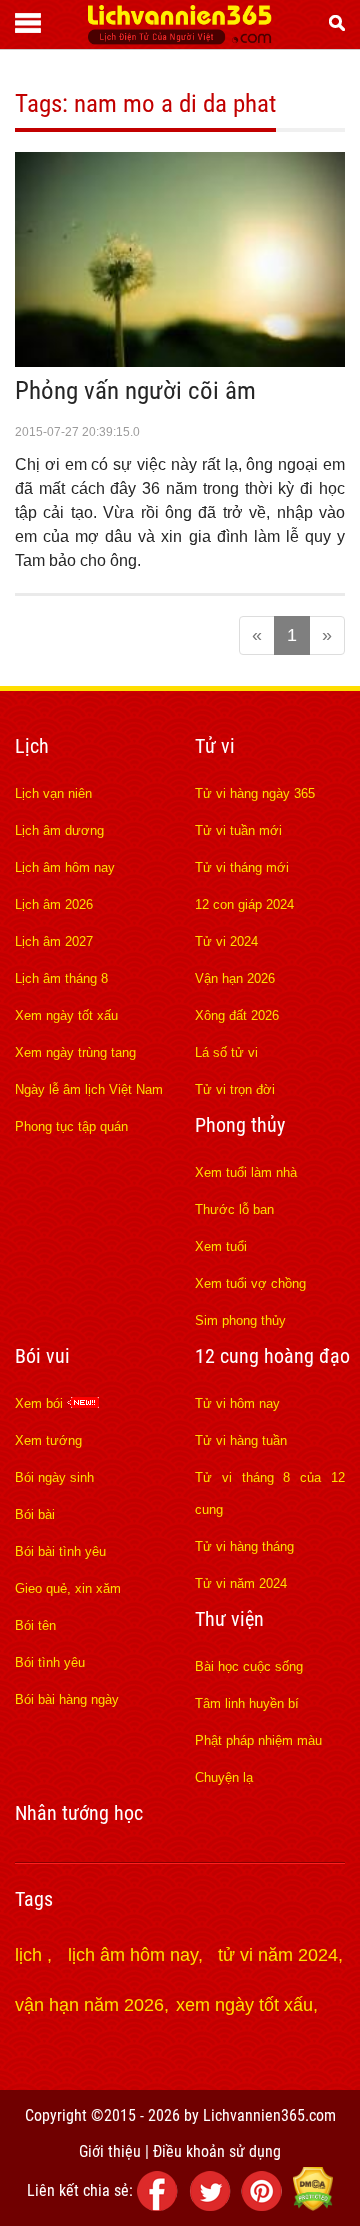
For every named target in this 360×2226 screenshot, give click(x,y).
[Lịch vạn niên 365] (179, 39)
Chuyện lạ (224, 1777)
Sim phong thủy (240, 1320)
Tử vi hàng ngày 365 (255, 793)
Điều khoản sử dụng (217, 2151)
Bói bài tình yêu (60, 1551)
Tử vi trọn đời (235, 1089)
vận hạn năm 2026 (89, 2005)
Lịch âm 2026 (54, 904)
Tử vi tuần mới (238, 830)
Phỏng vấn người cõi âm (135, 390)
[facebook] (161, 2205)
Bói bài (35, 1514)
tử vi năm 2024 (278, 1955)
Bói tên (35, 1625)
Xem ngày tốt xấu (66, 1015)
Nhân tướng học (79, 1813)
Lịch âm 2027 (54, 941)
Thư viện (229, 1619)
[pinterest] (265, 2205)
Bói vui (42, 1356)
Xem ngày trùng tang (75, 1052)
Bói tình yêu (50, 1662)
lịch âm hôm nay (133, 1955)
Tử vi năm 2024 (241, 1583)
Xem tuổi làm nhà (246, 1172)
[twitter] (213, 2205)
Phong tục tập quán (71, 1126)
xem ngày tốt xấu (244, 2005)
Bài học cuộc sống (249, 1666)
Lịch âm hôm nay (65, 867)
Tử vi (215, 746)
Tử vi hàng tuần (241, 1440)
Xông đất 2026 (237, 1015)
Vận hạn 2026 (235, 978)
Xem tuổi (221, 1246)
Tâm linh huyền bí (247, 1703)
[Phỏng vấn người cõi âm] (180, 361)
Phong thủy (240, 1125)
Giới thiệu (110, 2151)
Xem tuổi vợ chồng (250, 1283)
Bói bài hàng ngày (67, 1699)
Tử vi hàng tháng (244, 1546)
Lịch (32, 746)
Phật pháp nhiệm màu (258, 1740)
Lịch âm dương (59, 830)
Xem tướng (48, 1440)
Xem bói (41, 1403)
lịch (31, 1955)
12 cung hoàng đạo (272, 1356)
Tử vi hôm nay (237, 1403)
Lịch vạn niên (53, 793)
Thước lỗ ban (234, 1209)
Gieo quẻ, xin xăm (68, 1588)
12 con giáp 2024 (244, 904)
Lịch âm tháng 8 (61, 978)
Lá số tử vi (226, 1052)
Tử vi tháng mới (242, 867)
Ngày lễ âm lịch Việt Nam (89, 1089)
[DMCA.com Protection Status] (313, 2205)
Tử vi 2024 (226, 941)
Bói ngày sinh (54, 1477)
